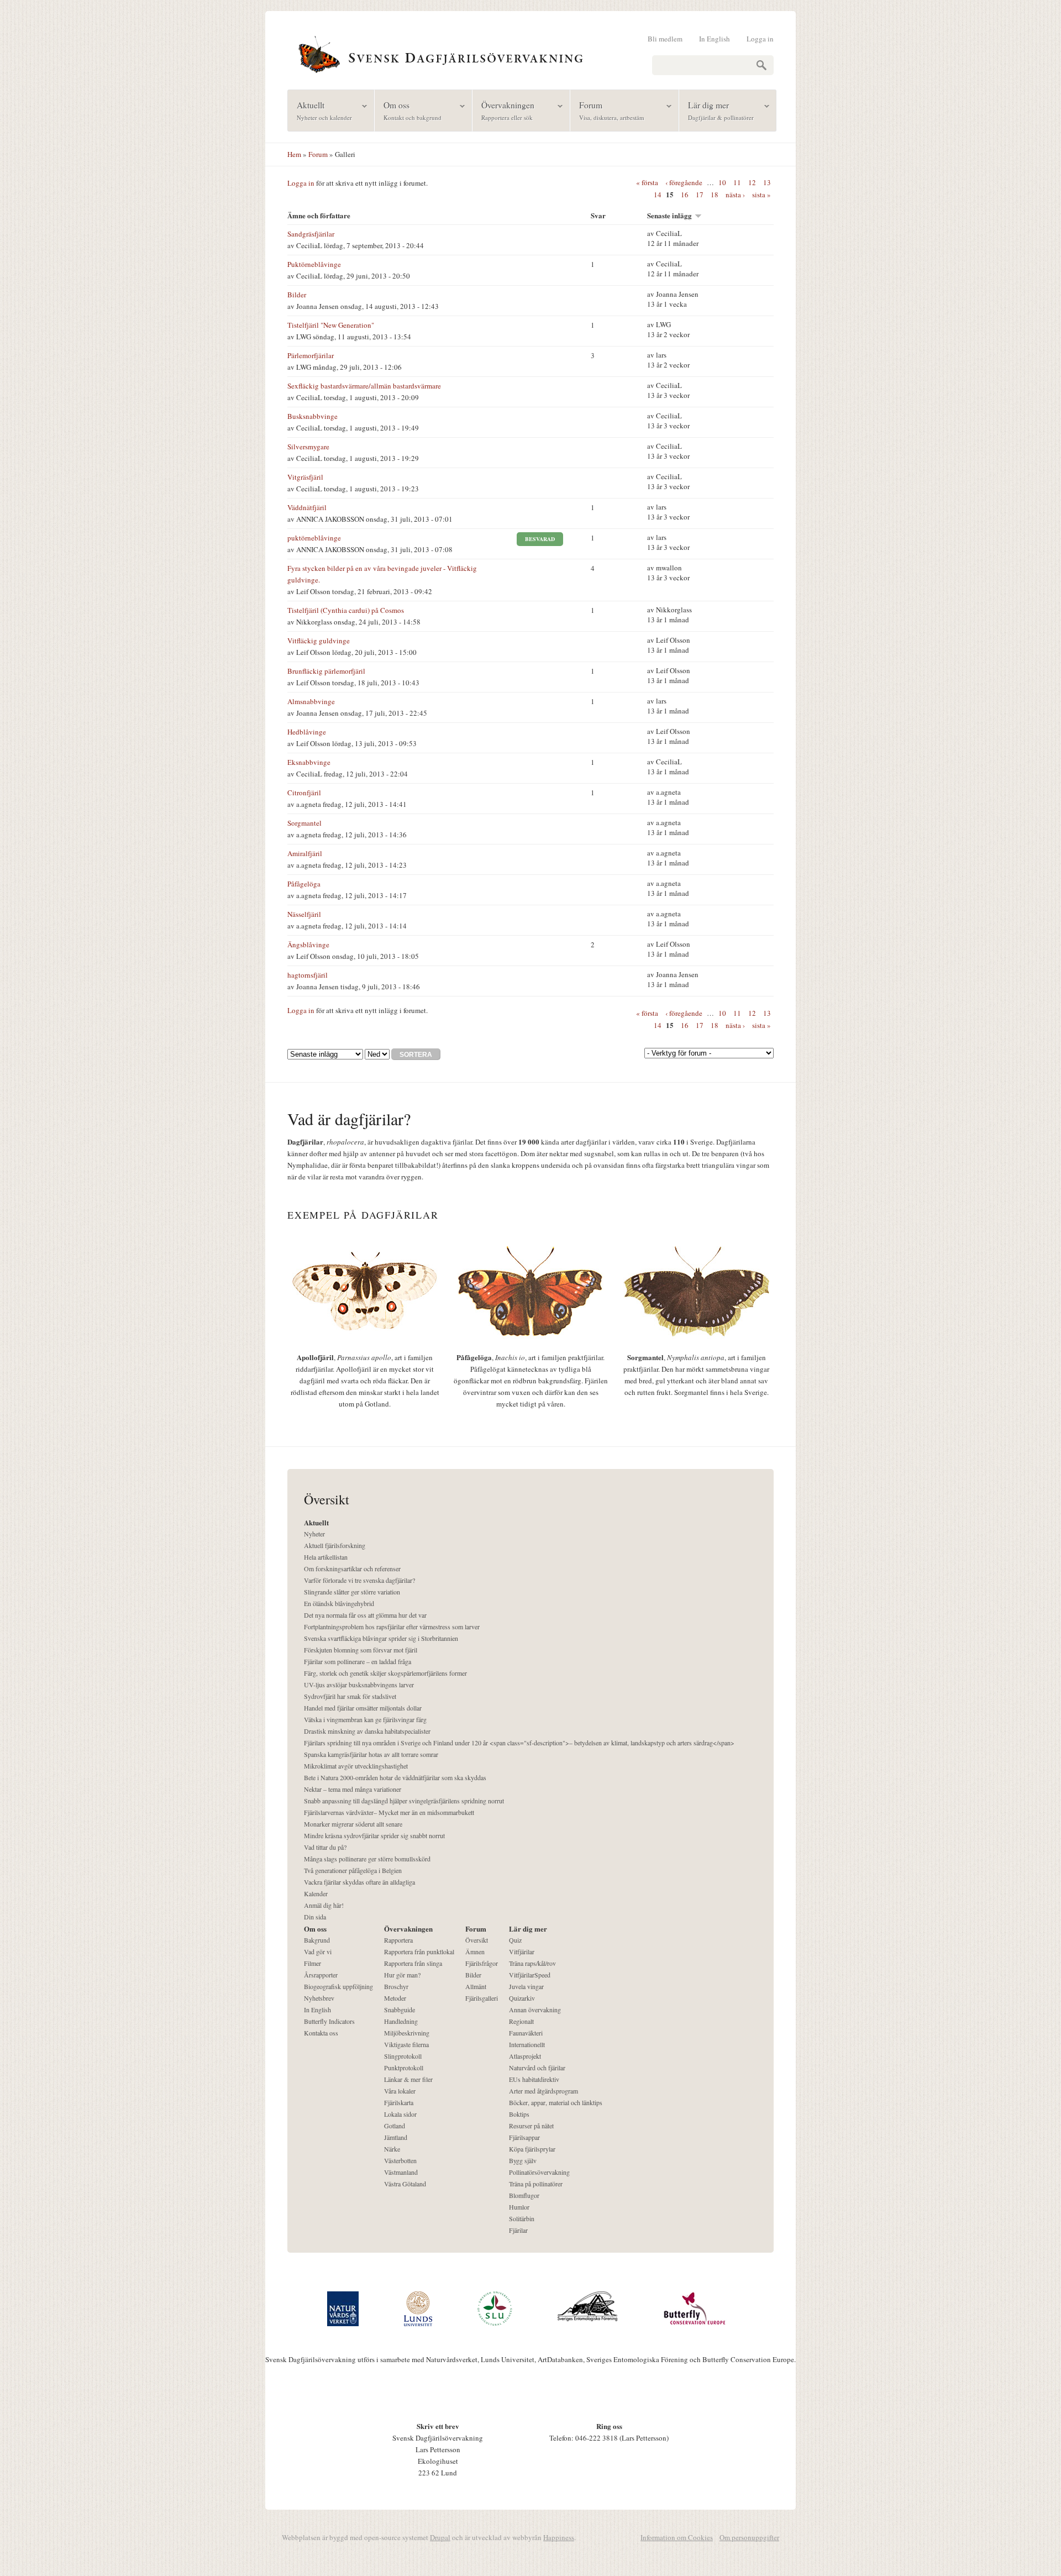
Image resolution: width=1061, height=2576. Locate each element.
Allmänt (476, 1986)
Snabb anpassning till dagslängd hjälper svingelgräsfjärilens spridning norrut (404, 1801)
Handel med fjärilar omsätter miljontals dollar (363, 1708)
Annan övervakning (535, 2010)
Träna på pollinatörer (536, 2184)
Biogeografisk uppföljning (338, 1986)
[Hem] (530, 53)
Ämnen (475, 1951)
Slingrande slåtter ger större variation (352, 1592)
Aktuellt (320, 110)
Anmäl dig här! (324, 1905)
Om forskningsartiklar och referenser (352, 1568)
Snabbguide (400, 2010)
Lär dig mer (716, 110)
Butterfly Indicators (329, 2021)
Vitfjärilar (522, 1951)
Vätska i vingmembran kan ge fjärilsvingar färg (365, 1719)
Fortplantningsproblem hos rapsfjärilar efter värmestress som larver (392, 1627)
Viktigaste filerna (406, 2044)
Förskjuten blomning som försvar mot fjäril (361, 1650)
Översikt (477, 1940)
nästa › (735, 195)
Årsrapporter (321, 1975)
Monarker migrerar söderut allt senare (353, 1824)
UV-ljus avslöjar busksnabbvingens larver (359, 1685)
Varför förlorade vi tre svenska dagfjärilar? (359, 1580)
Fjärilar (518, 2230)
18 (715, 195)
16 (685, 195)
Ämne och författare (319, 215)
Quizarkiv (522, 1998)
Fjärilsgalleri (482, 1998)
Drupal (440, 2537)
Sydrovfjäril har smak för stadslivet (350, 1696)
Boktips (519, 2114)
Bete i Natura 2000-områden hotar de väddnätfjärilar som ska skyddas (395, 1777)
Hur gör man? (402, 1975)
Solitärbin (522, 2218)
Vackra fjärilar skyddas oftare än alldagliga (359, 1882)
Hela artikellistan (326, 1557)
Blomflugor (524, 2195)
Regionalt (521, 2021)
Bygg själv (523, 2160)
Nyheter (314, 1534)
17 (700, 195)
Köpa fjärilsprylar (532, 2149)
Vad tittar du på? (325, 1847)
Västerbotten (400, 2160)
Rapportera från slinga (413, 1963)
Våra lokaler (400, 2091)
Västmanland (401, 2172)
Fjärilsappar (524, 2137)
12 (752, 182)
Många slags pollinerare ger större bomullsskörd (367, 1859)
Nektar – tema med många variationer (353, 1789)
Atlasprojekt (525, 2056)
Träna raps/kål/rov (532, 1963)
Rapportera (398, 1940)
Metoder (395, 1998)
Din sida (315, 1917)
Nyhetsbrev (319, 1998)
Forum (607, 110)
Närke (392, 2149)
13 (767, 182)
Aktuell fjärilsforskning (335, 1545)
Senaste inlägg (669, 215)
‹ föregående (684, 182)
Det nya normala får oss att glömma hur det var (365, 1615)
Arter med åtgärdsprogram (543, 2091)
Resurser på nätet (531, 2126)
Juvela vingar (526, 1986)
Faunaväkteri (526, 2033)
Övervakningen (503, 110)
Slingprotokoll (403, 2056)
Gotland (395, 2126)
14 (658, 195)
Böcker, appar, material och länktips (556, 2102)
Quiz (515, 1940)
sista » (761, 195)
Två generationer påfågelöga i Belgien (353, 1870)
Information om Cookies (677, 2537)
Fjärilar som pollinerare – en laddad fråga (358, 1661)
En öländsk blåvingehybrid (339, 1603)
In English (715, 39)
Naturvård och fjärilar (537, 2068)
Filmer (312, 1963)
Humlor (519, 2207)
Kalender (316, 1893)
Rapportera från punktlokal (419, 1951)
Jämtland (396, 2137)
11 (737, 182)
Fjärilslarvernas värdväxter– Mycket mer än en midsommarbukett (389, 1812)
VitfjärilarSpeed (530, 1975)
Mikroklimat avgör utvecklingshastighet (356, 1766)
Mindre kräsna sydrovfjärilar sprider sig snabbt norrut (374, 1835)
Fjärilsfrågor (482, 1963)
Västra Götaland (405, 2184)
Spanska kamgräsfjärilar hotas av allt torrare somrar (371, 1754)
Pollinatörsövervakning (539, 2172)
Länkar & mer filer (408, 2079)
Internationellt (527, 2044)
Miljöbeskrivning (407, 2033)
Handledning (401, 2021)
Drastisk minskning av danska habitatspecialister (367, 1731)
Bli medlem (665, 39)
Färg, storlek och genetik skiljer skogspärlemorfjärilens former (385, 1673)
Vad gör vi (318, 1951)
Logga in (760, 39)
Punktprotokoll (404, 2068)
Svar (598, 215)
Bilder (473, 1975)
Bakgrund (317, 1940)
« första (647, 182)
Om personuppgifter (749, 2537)
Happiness (559, 2537)
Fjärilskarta (399, 2102)
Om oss (408, 110)
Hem (294, 154)
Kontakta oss (321, 2033)
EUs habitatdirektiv (534, 2079)
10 (722, 182)
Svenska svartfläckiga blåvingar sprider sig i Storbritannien (381, 1638)
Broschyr (396, 1986)
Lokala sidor (400, 2114)
